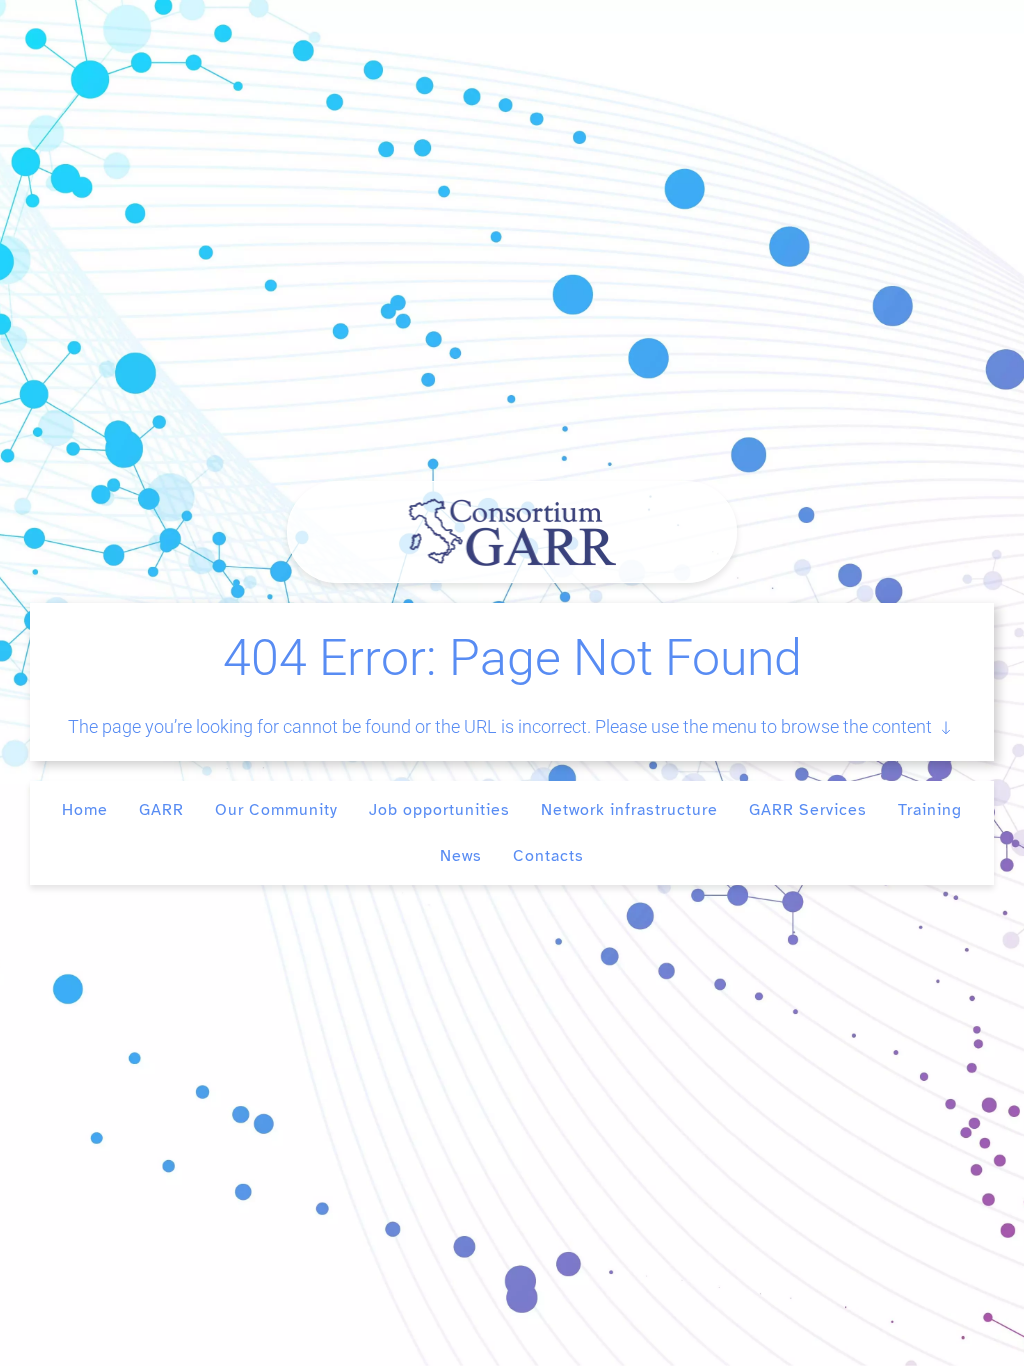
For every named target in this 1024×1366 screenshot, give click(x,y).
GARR (161, 810)
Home (85, 810)
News (461, 856)
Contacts (548, 856)
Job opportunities (439, 810)
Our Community (276, 810)
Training (930, 810)
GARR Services (808, 810)
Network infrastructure (629, 810)
